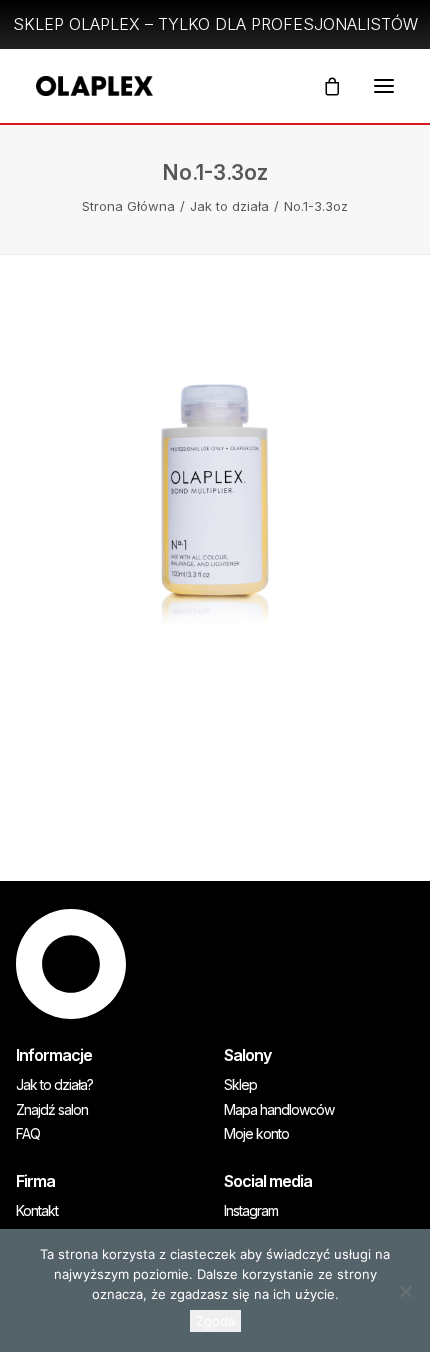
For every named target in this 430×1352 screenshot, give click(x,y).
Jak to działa (229, 206)
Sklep (240, 1085)
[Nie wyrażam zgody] (405, 1291)
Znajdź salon (52, 1110)
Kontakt (37, 1211)
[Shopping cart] (323, 86)
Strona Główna (128, 206)
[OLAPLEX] (94, 86)
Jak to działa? (54, 1085)
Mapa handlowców (279, 1110)
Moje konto (256, 1134)
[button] (384, 86)
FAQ (28, 1134)
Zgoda (215, 1321)
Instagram (251, 1211)
